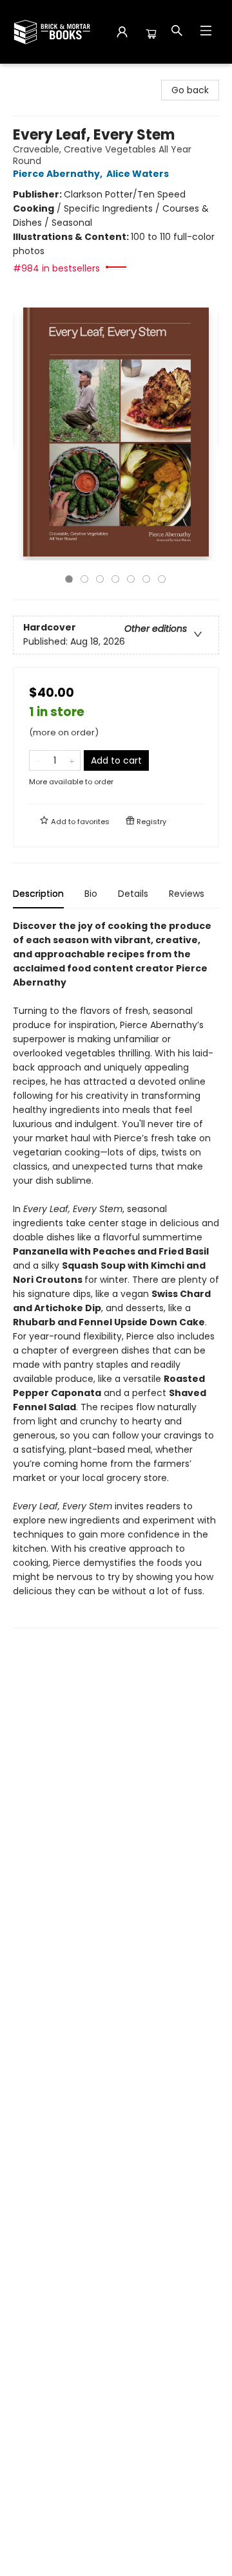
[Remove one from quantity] (38, 760)
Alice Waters (138, 174)
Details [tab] (133, 894)
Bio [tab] (91, 894)
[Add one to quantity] (72, 760)
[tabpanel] (116, 1274)
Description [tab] (38, 894)
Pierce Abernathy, (59, 174)
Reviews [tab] (187, 894)
